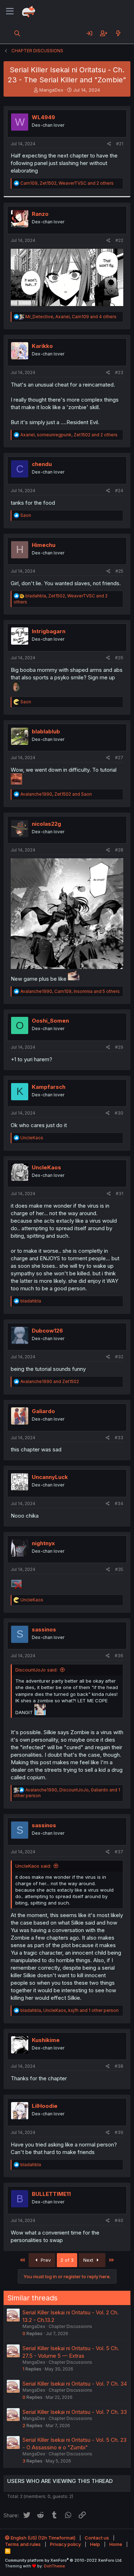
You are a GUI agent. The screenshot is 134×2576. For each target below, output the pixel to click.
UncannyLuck (50, 1477)
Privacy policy (65, 2544)
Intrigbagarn (49, 631)
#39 (119, 2132)
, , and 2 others (67, 183)
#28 (119, 850)
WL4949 (43, 117)
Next (89, 2260)
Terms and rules (23, 2544)
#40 (119, 2220)
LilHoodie (45, 2106)
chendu (42, 464)
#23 (119, 372)
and (50, 1381)
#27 (119, 758)
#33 (119, 1438)
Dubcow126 (47, 1331)
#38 (119, 2066)
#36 (119, 1656)
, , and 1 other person (70, 2010)
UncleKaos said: (33, 1866)
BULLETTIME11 (51, 2194)
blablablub (46, 731)
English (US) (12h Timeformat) (43, 2538)
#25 (119, 571)
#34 (119, 1503)
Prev (45, 2260)
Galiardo (43, 1411)
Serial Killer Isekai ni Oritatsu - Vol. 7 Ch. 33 (75, 2412)
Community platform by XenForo (64, 2560)
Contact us (97, 2538)
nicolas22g (46, 824)
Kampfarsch (49, 1087)
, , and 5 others (70, 991)
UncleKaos (46, 1167)
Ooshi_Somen (50, 1021)
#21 (120, 144)
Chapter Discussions (70, 2326)
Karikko (42, 346)
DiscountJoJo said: (36, 1670)
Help (95, 2544)
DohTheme (54, 2566)
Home (116, 2544)
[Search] (17, 33)
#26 (119, 658)
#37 (119, 1852)
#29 (119, 1047)
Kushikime (46, 2040)
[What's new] (118, 33)
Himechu (44, 545)
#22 (119, 240)
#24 (119, 491)
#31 (120, 1194)
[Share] (109, 144)
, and (56, 794)
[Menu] (10, 11)
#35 (119, 1569)
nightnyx (43, 1543)
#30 (119, 1113)
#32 (119, 1357)
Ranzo (40, 214)
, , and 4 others (71, 317)
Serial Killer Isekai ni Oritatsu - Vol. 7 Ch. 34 (75, 2384)
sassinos (44, 1629)
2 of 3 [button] (67, 2260)
